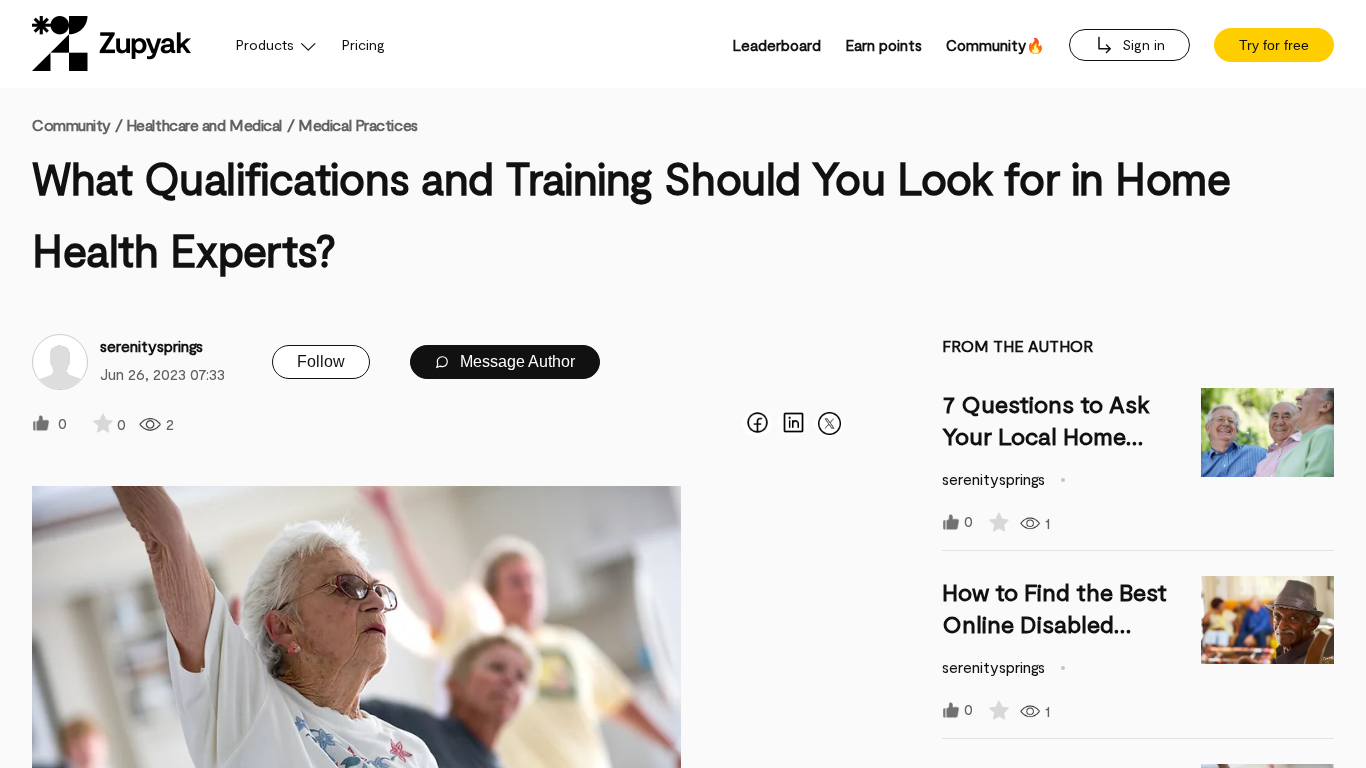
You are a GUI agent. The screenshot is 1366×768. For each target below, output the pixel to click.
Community (77, 124)
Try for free (1274, 45)
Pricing (363, 44)
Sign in (1141, 44)
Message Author (515, 361)
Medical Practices (358, 124)
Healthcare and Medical (204, 124)
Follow (321, 361)
